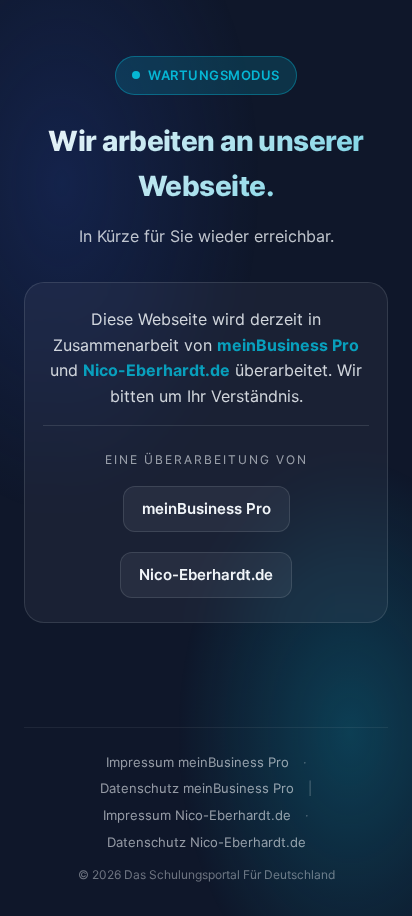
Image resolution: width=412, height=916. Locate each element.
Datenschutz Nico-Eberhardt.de (206, 842)
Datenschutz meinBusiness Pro (197, 788)
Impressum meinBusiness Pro (197, 762)
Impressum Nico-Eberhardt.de (197, 815)
